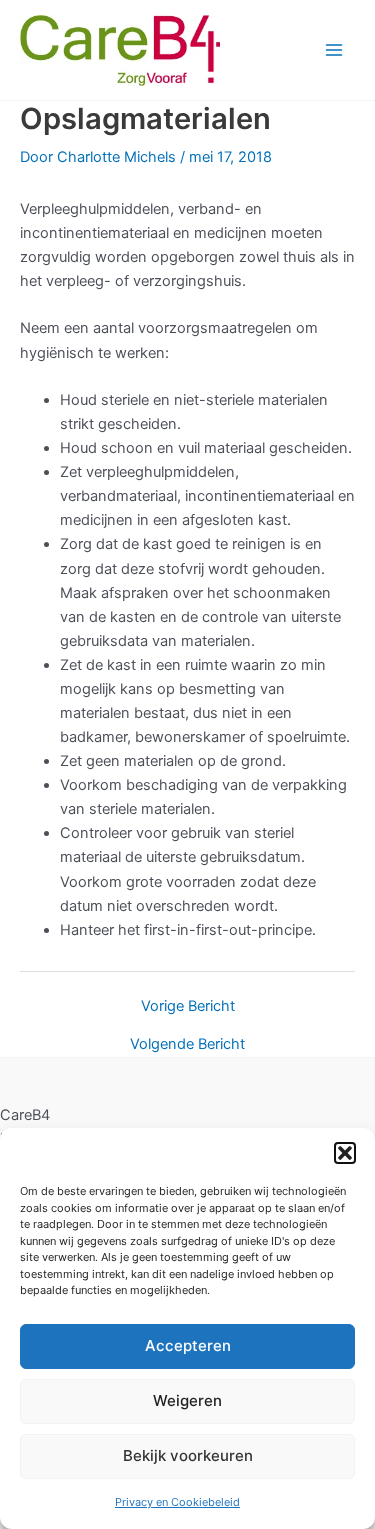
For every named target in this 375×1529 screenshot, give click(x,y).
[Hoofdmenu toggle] (334, 50)
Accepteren (188, 1345)
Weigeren (187, 1400)
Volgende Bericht (187, 1044)
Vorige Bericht (188, 1006)
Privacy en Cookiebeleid (177, 1502)
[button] (345, 1153)
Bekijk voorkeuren (188, 1455)
